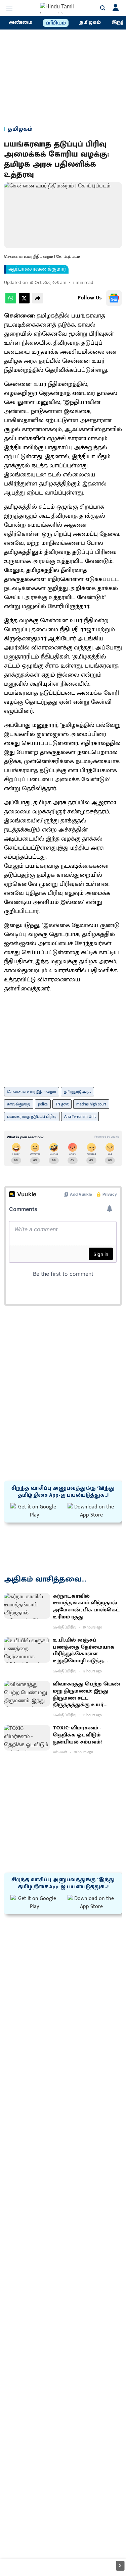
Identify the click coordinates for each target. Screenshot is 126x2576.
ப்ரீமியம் (56, 23)
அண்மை (20, 22)
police (43, 1104)
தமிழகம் (90, 22)
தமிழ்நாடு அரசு (77, 1092)
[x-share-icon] (24, 302)
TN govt (62, 1104)
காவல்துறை (19, 1104)
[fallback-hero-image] (27, 1606)
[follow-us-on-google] (114, 298)
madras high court (91, 1104)
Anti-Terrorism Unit (80, 1117)
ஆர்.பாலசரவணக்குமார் (37, 269)
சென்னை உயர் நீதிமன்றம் (32, 1092)
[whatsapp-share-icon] (11, 302)
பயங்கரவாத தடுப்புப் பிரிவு (32, 1117)
